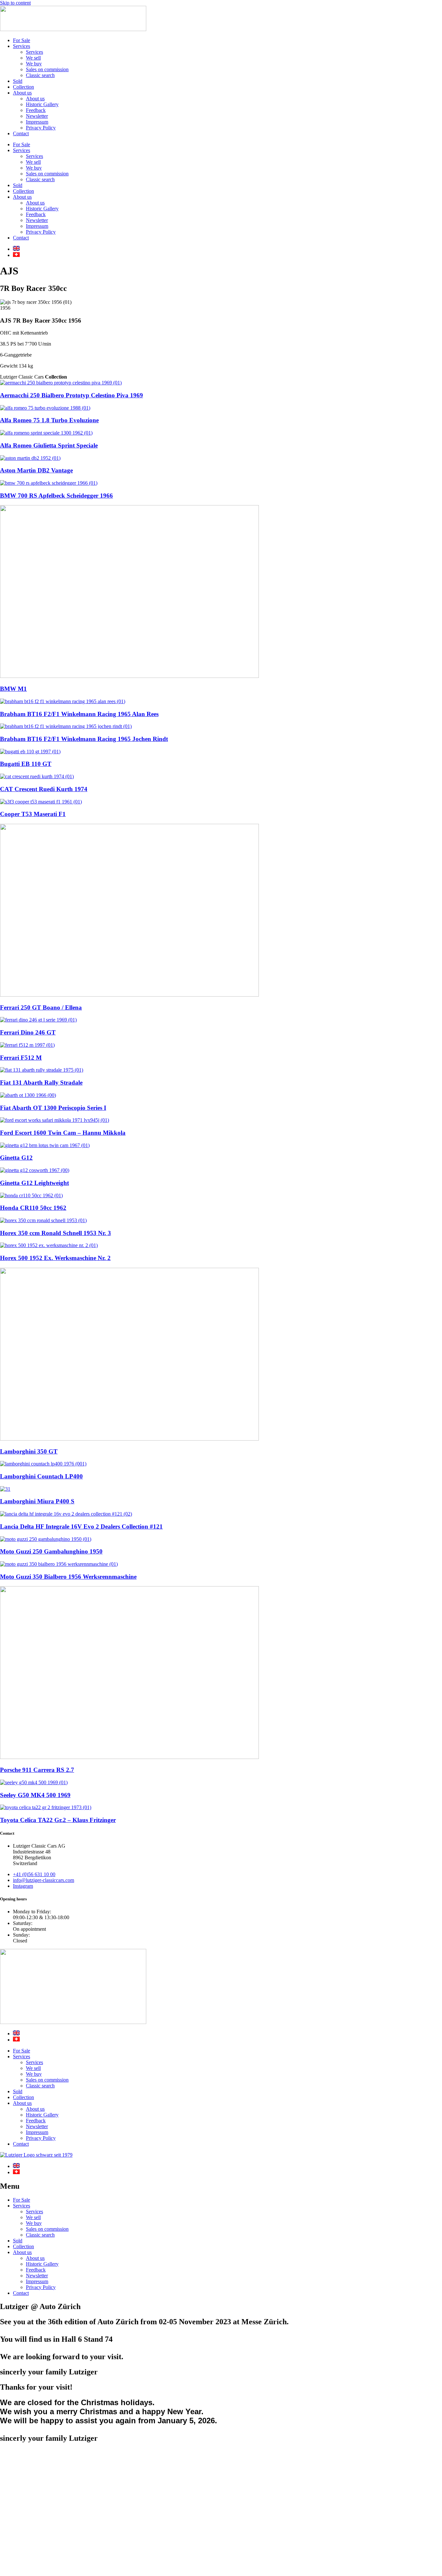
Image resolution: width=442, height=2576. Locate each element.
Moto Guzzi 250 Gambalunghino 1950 (51, 1551)
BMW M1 (13, 689)
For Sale (22, 40)
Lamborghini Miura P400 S (37, 1501)
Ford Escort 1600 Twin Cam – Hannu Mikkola (63, 1133)
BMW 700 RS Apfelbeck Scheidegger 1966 (56, 496)
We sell (33, 58)
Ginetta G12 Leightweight (34, 1183)
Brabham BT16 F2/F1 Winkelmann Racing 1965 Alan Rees (79, 714)
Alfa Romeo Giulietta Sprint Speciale (49, 445)
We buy (34, 64)
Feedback (36, 110)
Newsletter (37, 116)
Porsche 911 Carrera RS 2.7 (37, 1770)
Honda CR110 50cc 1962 (33, 1208)
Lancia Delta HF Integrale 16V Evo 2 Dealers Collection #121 (81, 1526)
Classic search (40, 75)
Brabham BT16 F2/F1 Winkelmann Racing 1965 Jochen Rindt (84, 739)
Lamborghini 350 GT (29, 1451)
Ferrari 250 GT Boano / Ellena (41, 1007)
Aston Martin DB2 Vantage (36, 470)
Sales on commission (47, 69)
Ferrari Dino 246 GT (28, 1032)
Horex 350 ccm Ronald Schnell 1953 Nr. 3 (55, 1233)
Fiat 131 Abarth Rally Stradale (41, 1083)
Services (22, 46)
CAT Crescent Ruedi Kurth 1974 (44, 789)
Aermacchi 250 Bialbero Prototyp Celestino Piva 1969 (72, 395)
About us (22, 93)
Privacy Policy (41, 128)
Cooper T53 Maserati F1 (33, 814)
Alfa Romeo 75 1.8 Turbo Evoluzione (49, 420)
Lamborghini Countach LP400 (41, 1476)
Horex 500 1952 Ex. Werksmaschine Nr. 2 (55, 1258)
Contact (21, 133)
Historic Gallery (42, 104)
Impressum (37, 122)
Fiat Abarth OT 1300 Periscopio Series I (53, 1108)
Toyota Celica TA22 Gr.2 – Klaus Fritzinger (58, 1820)
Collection (23, 87)
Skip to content (15, 3)
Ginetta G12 (16, 1158)
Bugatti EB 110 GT (26, 764)
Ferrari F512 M (21, 1058)
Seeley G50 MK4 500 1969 (35, 1795)
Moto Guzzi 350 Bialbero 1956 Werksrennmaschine (68, 1577)
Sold (18, 81)
